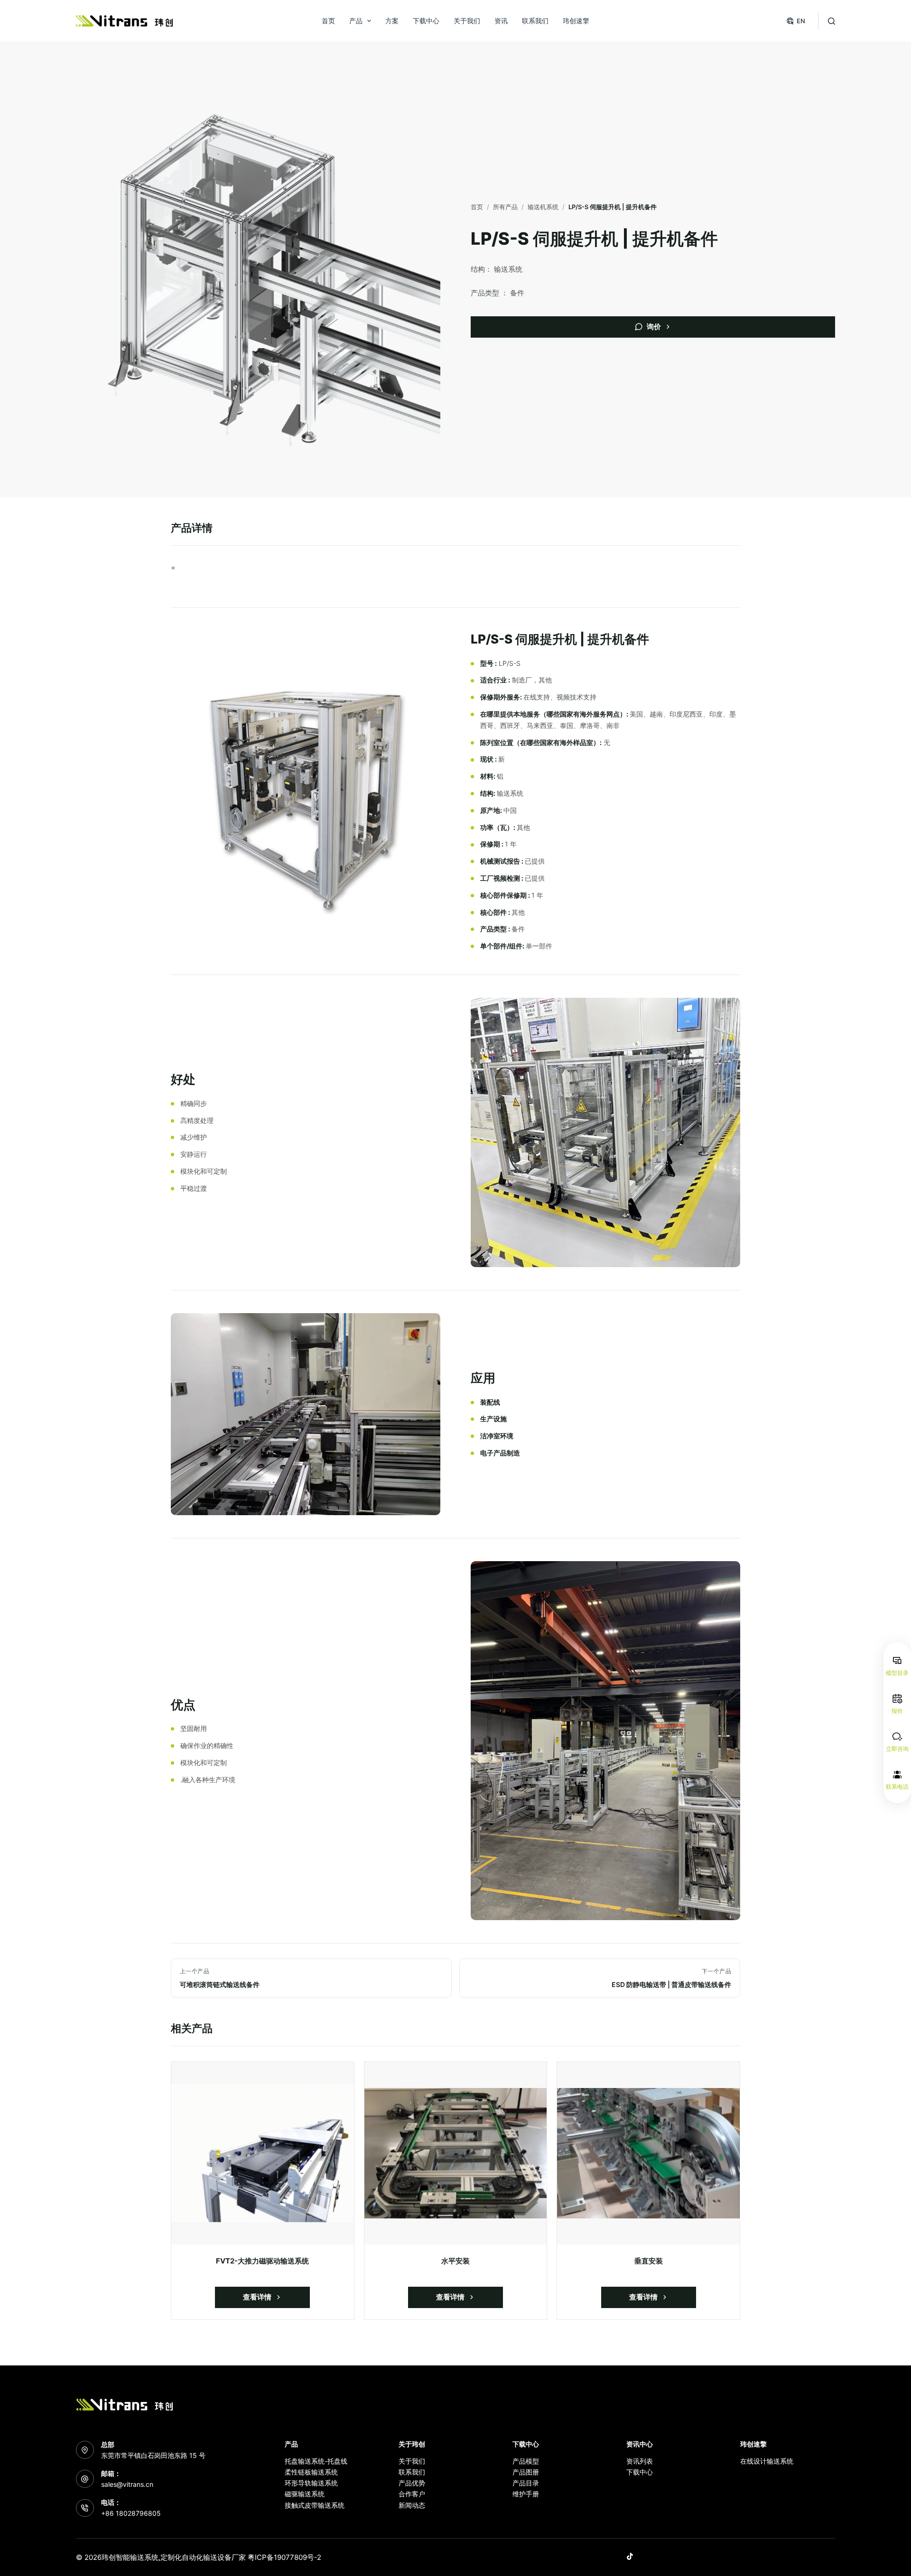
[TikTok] (630, 2556)
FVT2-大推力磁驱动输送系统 (262, 2261)
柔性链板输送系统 (311, 2472)
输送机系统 (543, 207)
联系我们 (535, 21)
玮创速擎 (576, 21)
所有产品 (505, 207)
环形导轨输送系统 (311, 2483)
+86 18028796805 (131, 2513)
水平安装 (455, 2261)
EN (801, 21)
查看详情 (257, 2297)
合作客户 (412, 2494)
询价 (654, 327)
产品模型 (526, 2461)
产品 (356, 21)
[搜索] (832, 21)
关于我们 (467, 21)
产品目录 (526, 2483)
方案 (392, 21)
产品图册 (526, 2472)
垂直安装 (649, 2261)
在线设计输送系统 (767, 2461)
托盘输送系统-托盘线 (316, 2461)
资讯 (501, 21)
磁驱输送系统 (305, 2494)
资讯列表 (640, 2461)
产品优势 (412, 2483)
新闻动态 (412, 2505)
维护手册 (526, 2494)
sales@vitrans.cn (127, 2484)
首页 (328, 21)
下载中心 (426, 21)
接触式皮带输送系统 (315, 2505)
